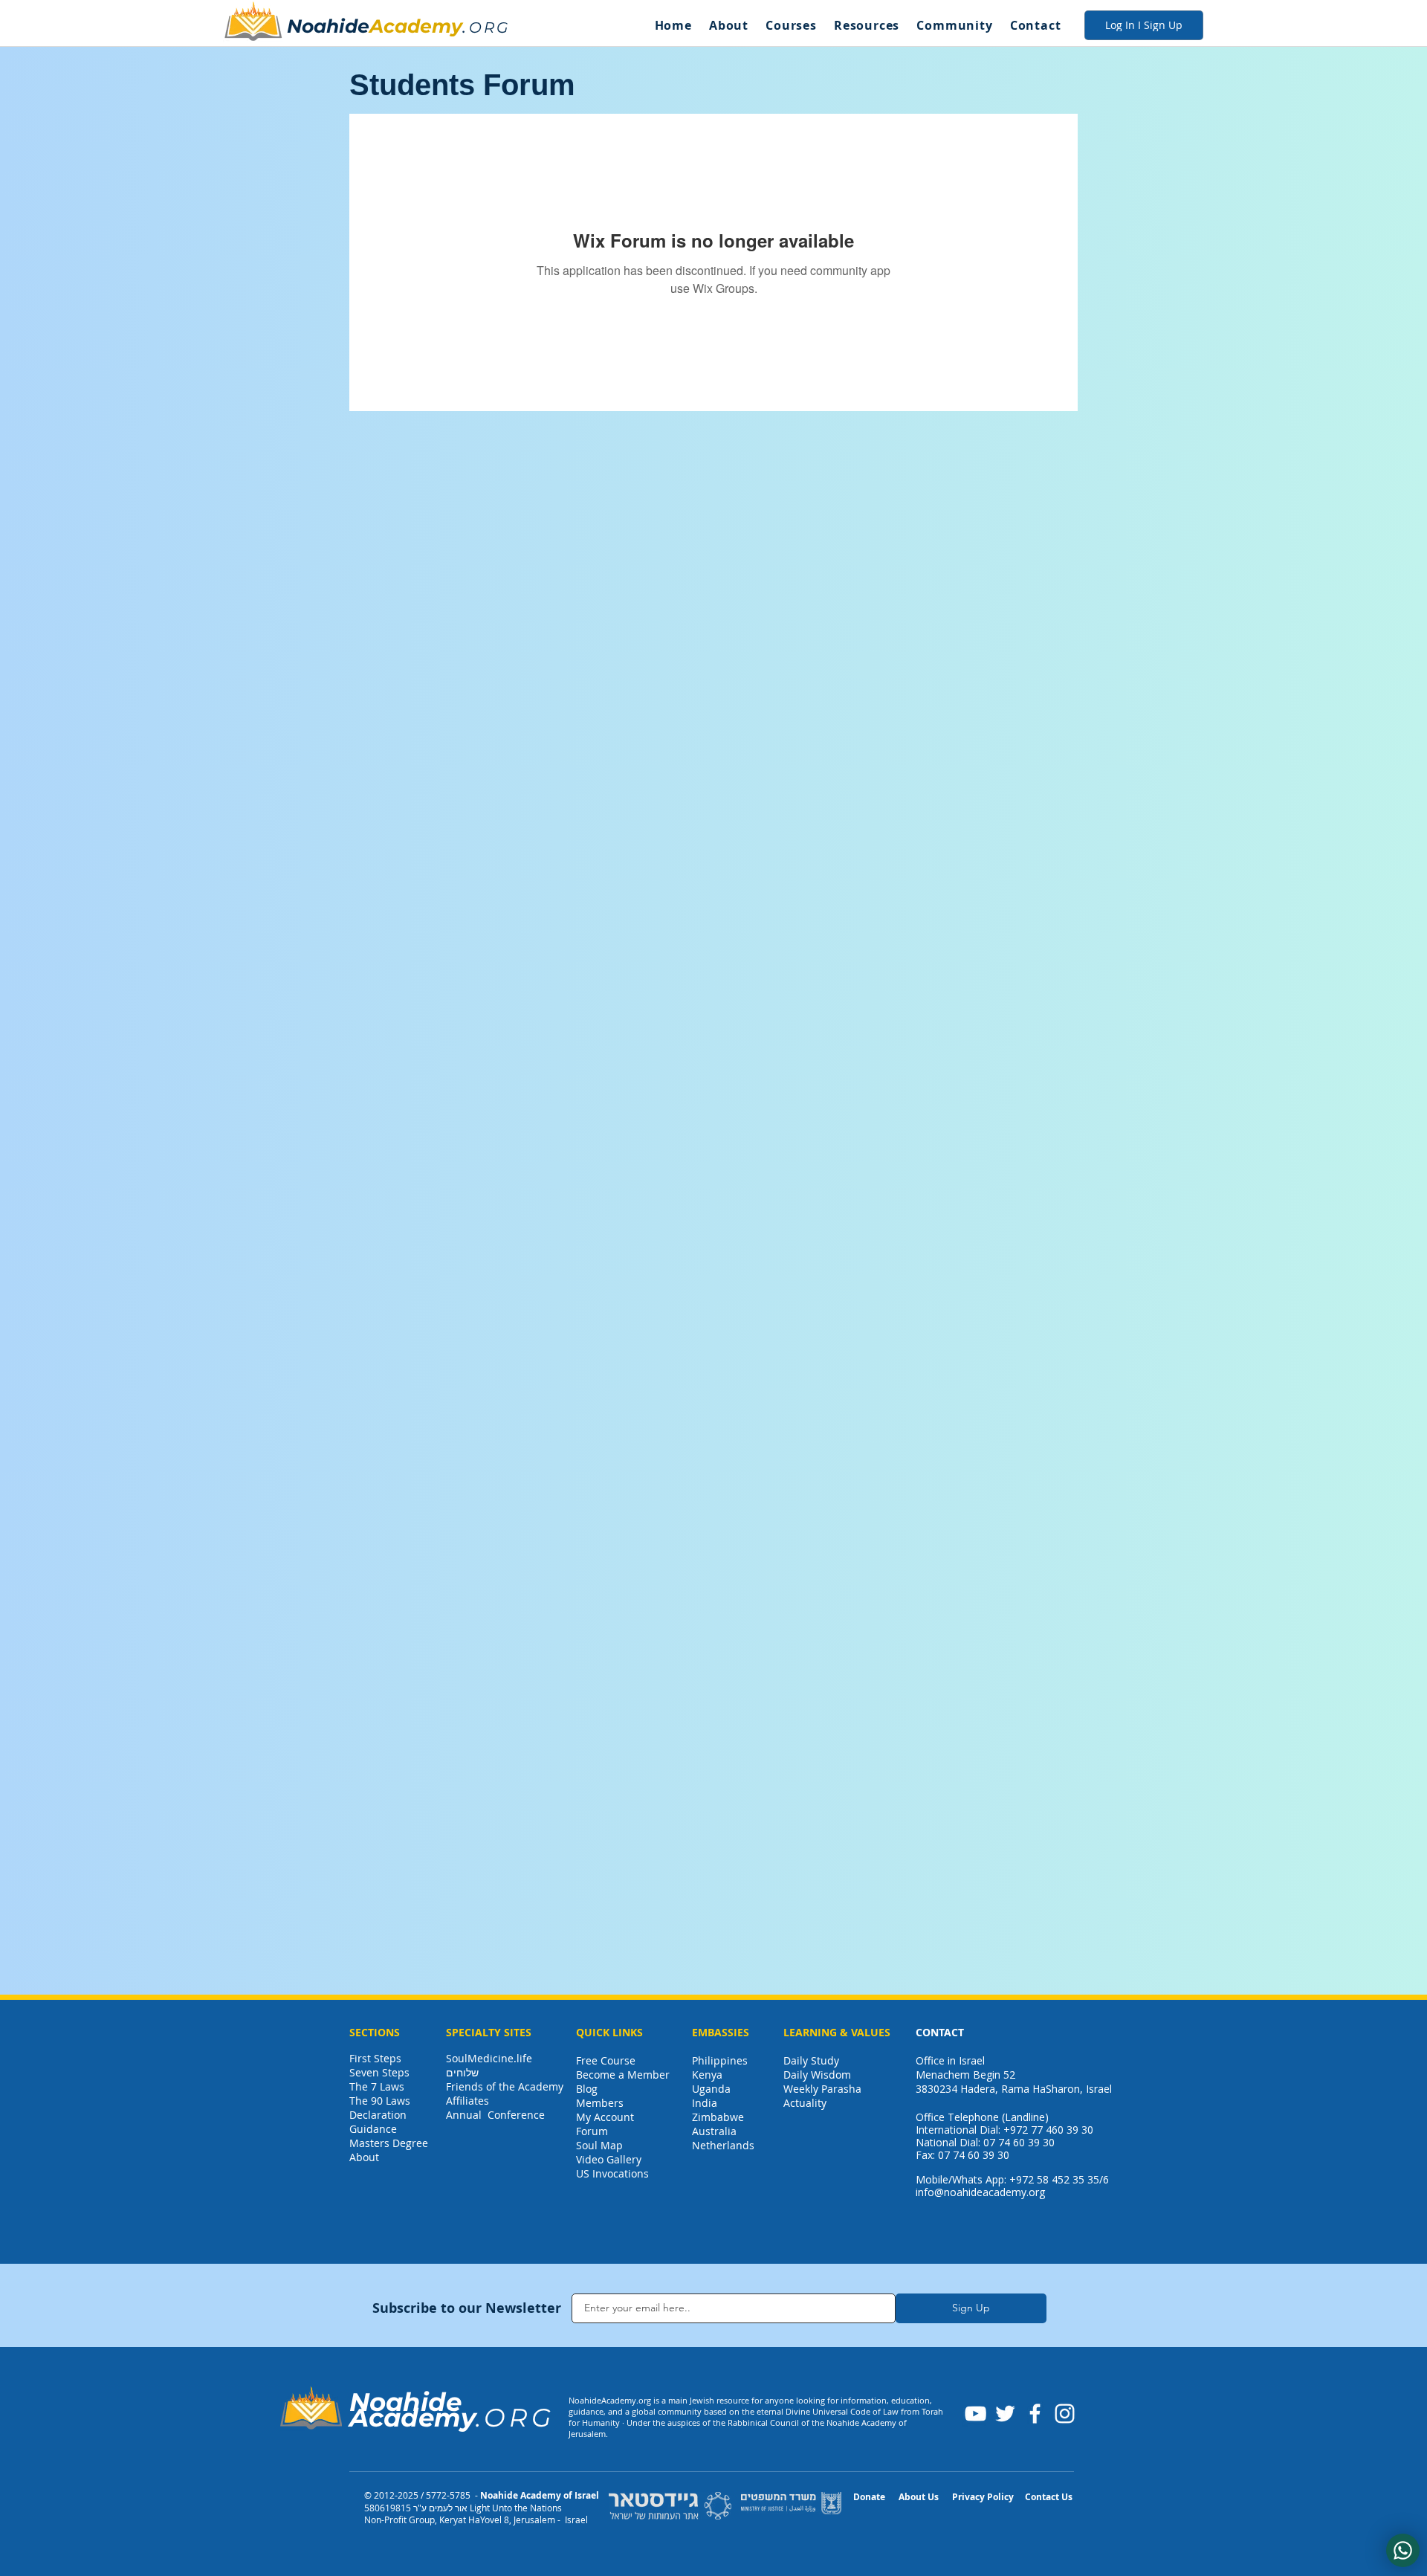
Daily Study (811, 2060)
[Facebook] (1035, 2414)
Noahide (328, 26)
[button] (728, 25)
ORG (489, 28)
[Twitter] (1005, 2414)
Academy (416, 26)
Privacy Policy (983, 2497)
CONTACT (940, 2032)
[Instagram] (1065, 2414)
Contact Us (1049, 2497)
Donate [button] (869, 2497)
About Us (919, 2497)
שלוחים (462, 2072)
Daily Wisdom (817, 2075)
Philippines (720, 2060)
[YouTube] (975, 2414)
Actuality (805, 2103)
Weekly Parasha (822, 2089)
